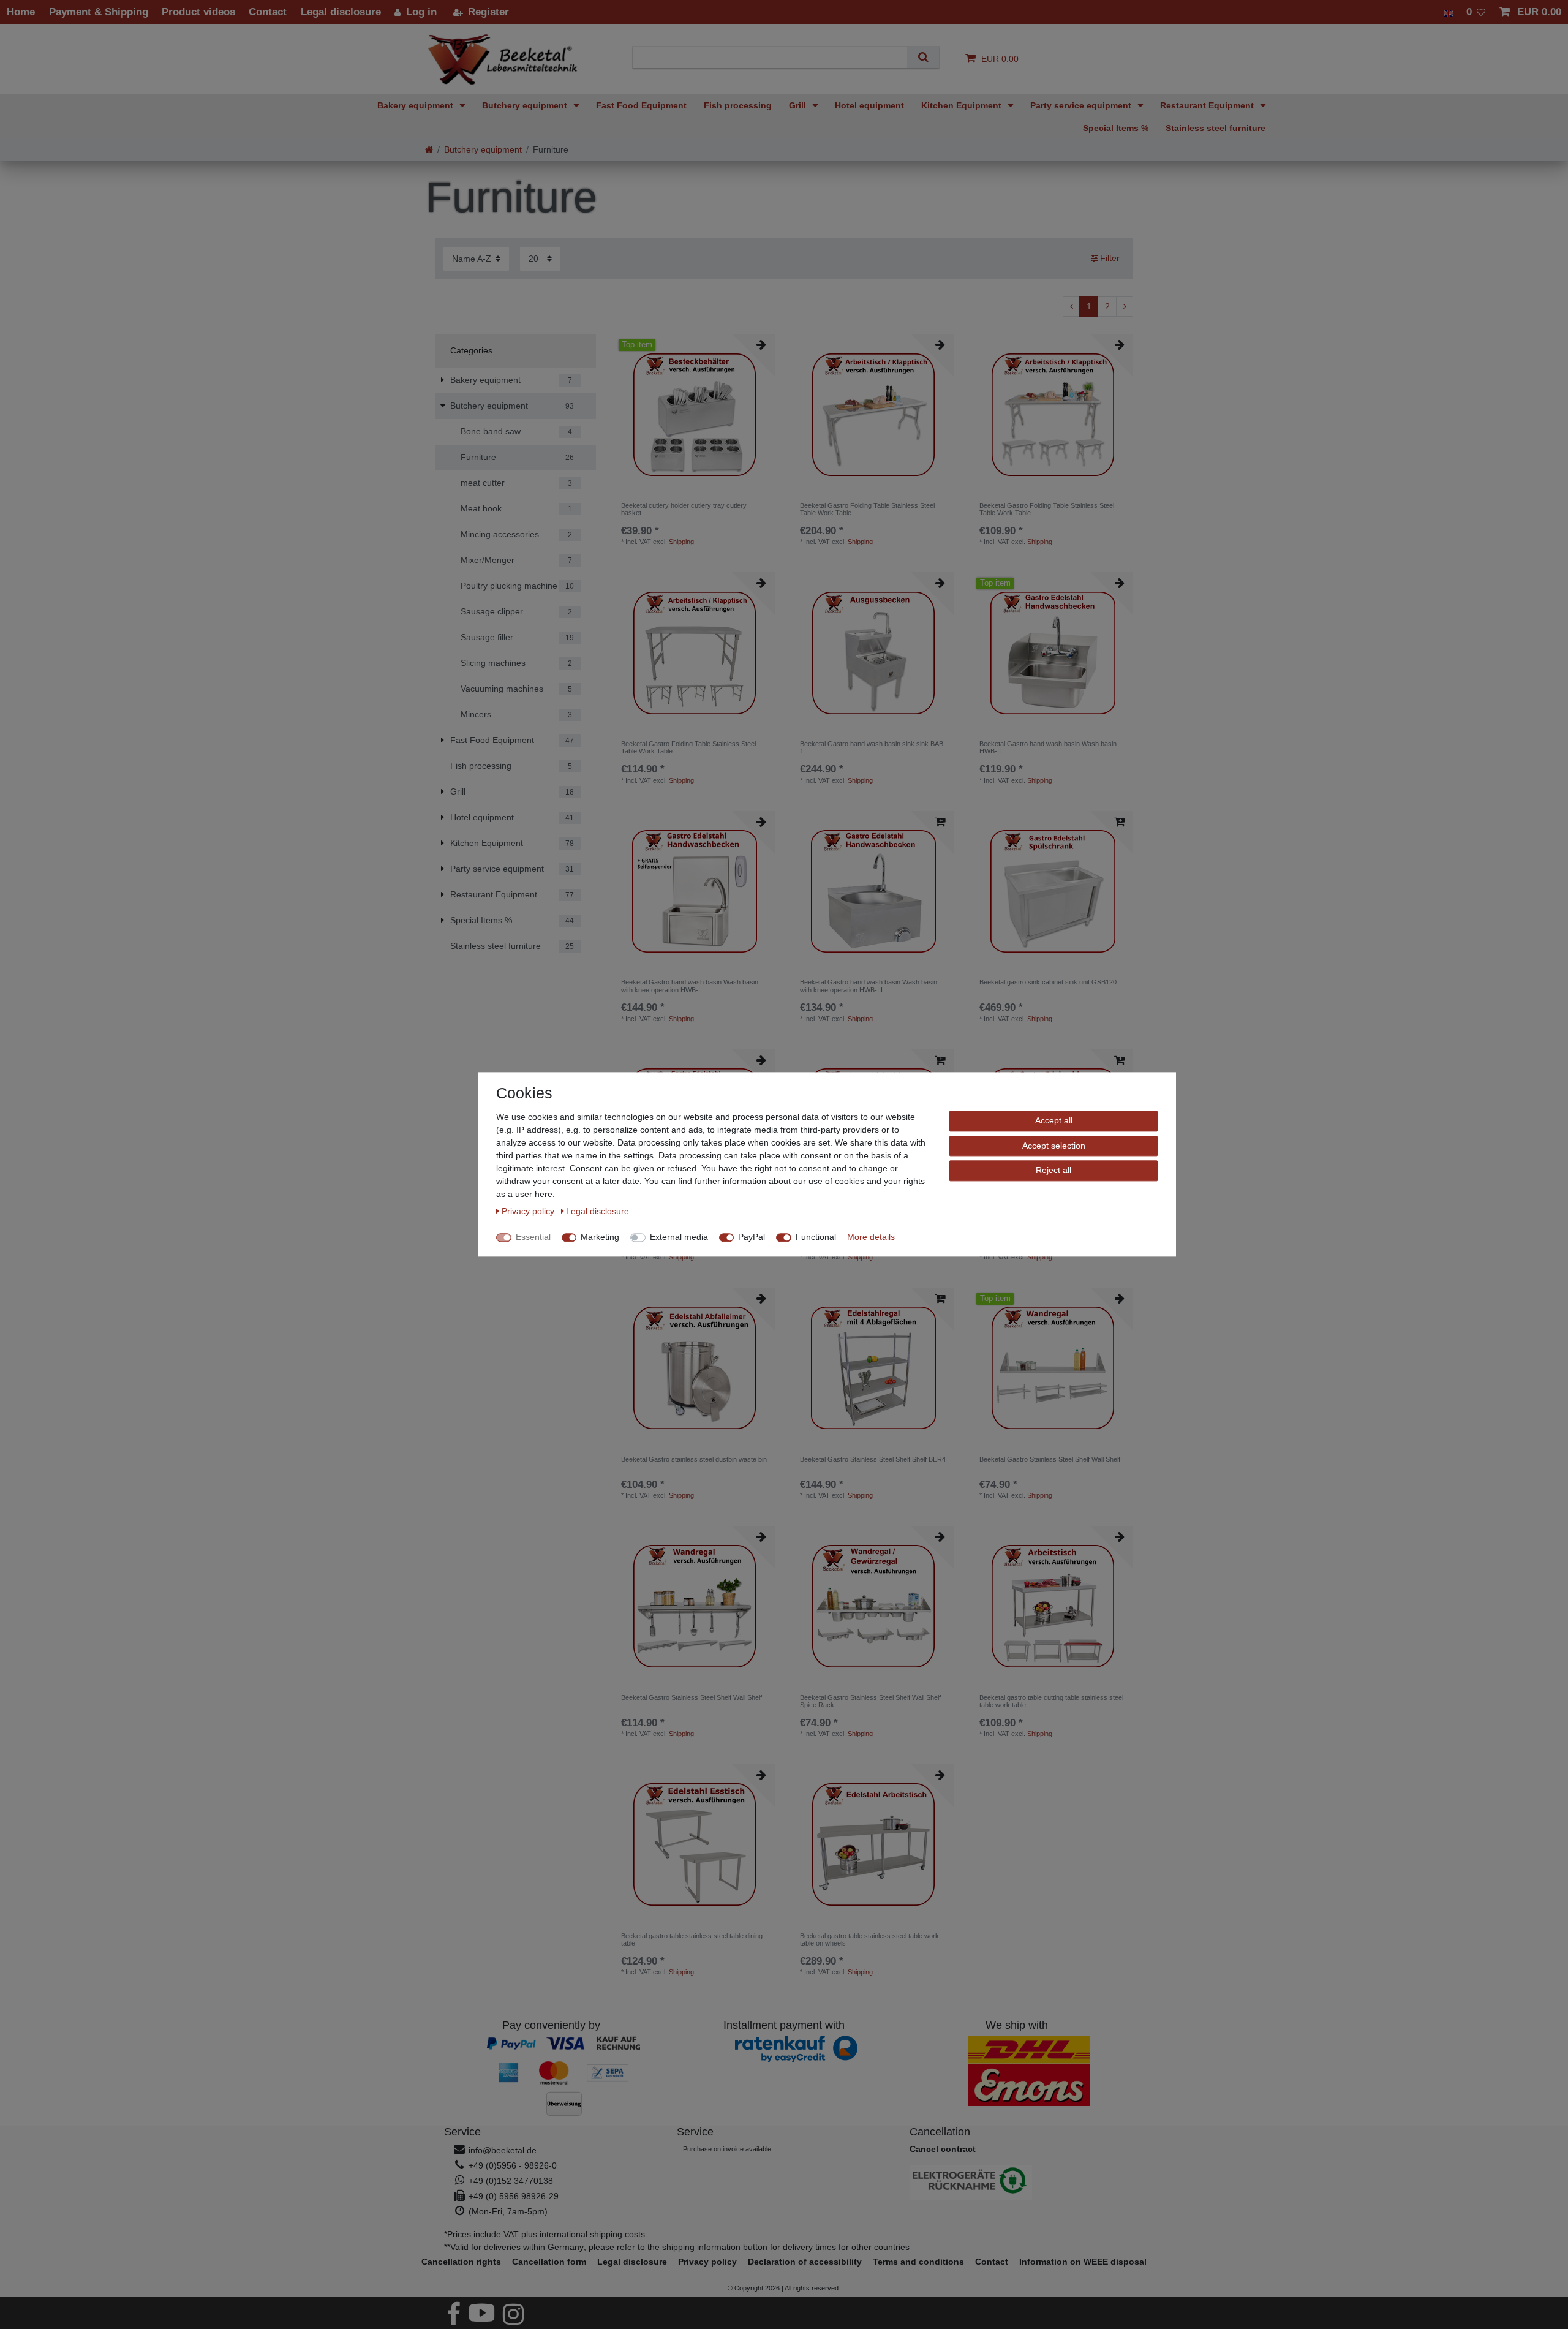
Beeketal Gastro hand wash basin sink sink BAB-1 (873, 747)
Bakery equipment (417, 105)
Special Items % (1116, 128)
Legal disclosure (632, 2262)
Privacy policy (707, 2262)
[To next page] (1125, 307)
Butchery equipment (526, 105)
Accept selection (1054, 1146)
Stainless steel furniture (1216, 128)
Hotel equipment (869, 105)
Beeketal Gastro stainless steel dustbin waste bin (694, 1459)
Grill (799, 105)
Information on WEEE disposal (1083, 2262)
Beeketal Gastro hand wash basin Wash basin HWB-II (1048, 747)
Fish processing (738, 105)
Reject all (1053, 1170)
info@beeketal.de (503, 2150)
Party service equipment (1082, 105)
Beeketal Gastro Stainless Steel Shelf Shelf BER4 (873, 1459)
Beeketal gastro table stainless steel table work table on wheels (869, 1939)
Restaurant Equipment (1208, 105)
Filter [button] (1110, 258)
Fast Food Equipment (641, 105)
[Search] (923, 57)
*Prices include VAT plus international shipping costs (545, 2234)
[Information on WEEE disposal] (1017, 2182)
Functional (816, 1237)
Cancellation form (549, 2262)
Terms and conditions (918, 2262)
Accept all (1054, 1120)
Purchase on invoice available (727, 2149)
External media (679, 1237)
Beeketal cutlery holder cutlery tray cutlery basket (684, 509)
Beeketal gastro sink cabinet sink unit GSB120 (1048, 982)
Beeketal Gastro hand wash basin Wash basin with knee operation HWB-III (869, 986)
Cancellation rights (461, 2262)
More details (871, 1237)
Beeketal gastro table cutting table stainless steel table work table (1051, 1701)
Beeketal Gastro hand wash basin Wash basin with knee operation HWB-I (690, 986)
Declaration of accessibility (805, 2262)
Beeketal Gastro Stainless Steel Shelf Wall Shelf (1050, 1459)
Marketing (600, 1237)
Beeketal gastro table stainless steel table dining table (692, 1939)
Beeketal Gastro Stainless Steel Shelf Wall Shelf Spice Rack (870, 1701)
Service (462, 2132)
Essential (533, 1237)
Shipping (681, 542)
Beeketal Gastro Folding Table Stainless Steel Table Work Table (867, 509)
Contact (992, 2262)
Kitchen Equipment (963, 105)
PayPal (752, 1237)
